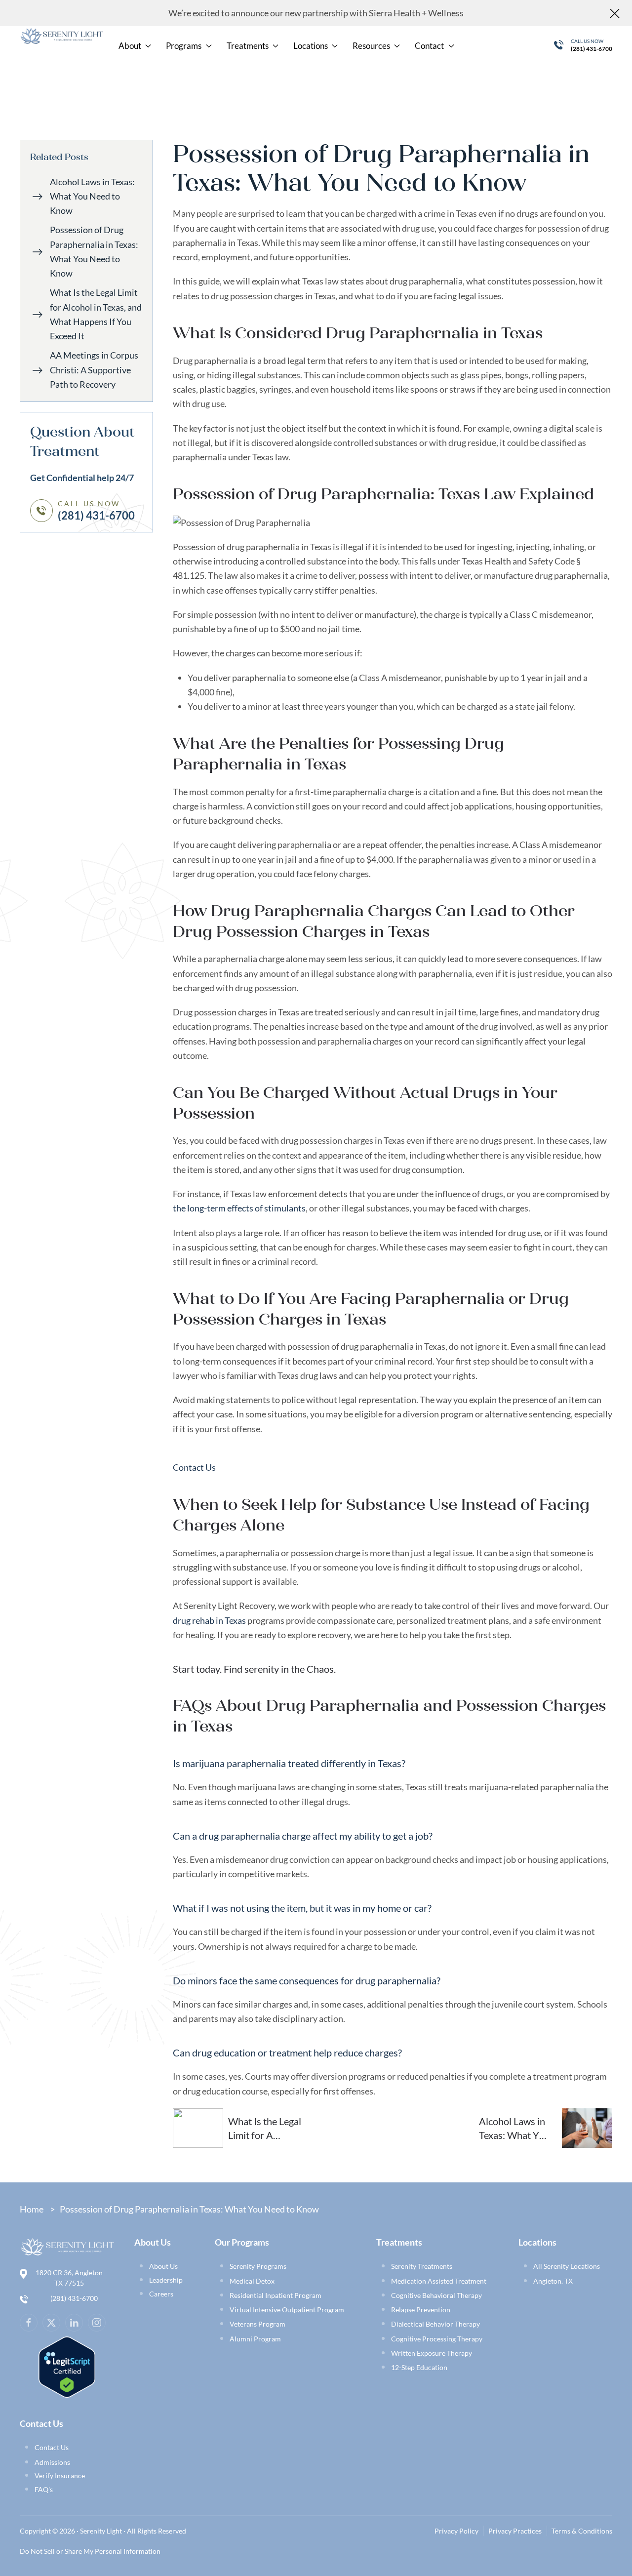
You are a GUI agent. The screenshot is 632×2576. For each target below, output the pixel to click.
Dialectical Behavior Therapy (435, 2324)
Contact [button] (429, 46)
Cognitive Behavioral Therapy (436, 2295)
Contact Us (194, 1467)
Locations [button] (311, 46)
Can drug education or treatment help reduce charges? (287, 2053)
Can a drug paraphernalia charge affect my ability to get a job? (303, 1836)
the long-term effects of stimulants (239, 1208)
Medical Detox (252, 2281)
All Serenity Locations (567, 2266)
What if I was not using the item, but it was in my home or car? (302, 1908)
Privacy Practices (515, 2531)
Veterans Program (257, 2324)
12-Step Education (419, 2367)
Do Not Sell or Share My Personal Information (90, 2551)
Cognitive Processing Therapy (437, 2339)
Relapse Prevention (421, 2310)
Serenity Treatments (422, 2266)
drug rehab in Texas (209, 1620)
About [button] (130, 46)
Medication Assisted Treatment (439, 2281)
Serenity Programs (258, 2266)
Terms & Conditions (582, 2531)
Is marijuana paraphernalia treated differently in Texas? (289, 1763)
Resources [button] (371, 46)
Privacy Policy (456, 2531)
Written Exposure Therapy (432, 2353)
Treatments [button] (248, 46)
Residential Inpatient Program (276, 2295)
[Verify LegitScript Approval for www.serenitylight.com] (67, 2366)
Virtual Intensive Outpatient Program (287, 2310)
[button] (393, 1763)
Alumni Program (255, 2339)
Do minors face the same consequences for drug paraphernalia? (307, 1980)
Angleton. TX (553, 2281)
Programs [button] (184, 46)
